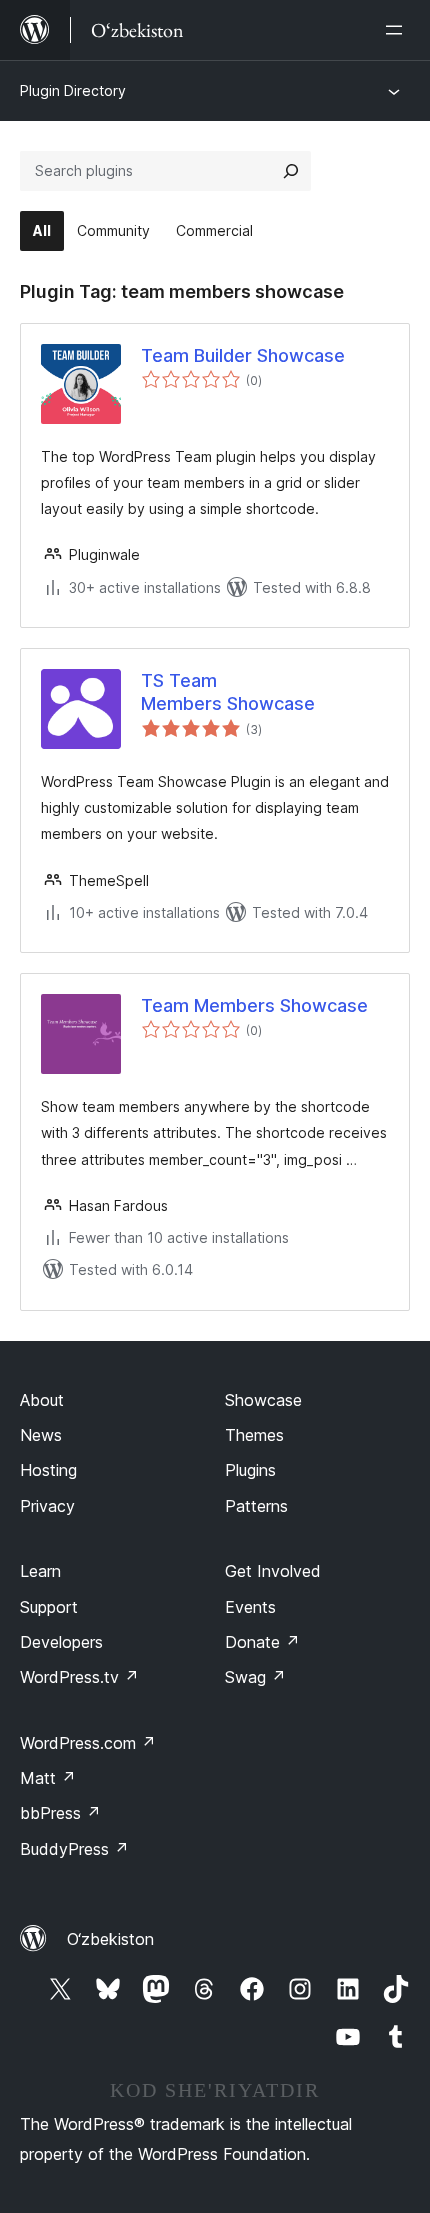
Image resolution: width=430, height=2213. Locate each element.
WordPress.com (88, 1743)
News (41, 1435)
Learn (40, 1571)
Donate (262, 1642)
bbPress (60, 1813)
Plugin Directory (73, 90)
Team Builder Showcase (243, 355)
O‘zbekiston (110, 1939)
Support (49, 1607)
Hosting (48, 1470)
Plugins (250, 1470)
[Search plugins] (291, 171)
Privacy (47, 1506)
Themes (254, 1435)
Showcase (263, 1400)
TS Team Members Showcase (228, 692)
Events (250, 1607)
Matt (48, 1778)
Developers (61, 1642)
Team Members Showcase (254, 1005)
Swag (255, 1677)
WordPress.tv (79, 1677)
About (42, 1400)
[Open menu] (398, 30)
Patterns (256, 1506)
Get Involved (273, 1571)
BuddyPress (74, 1849)
